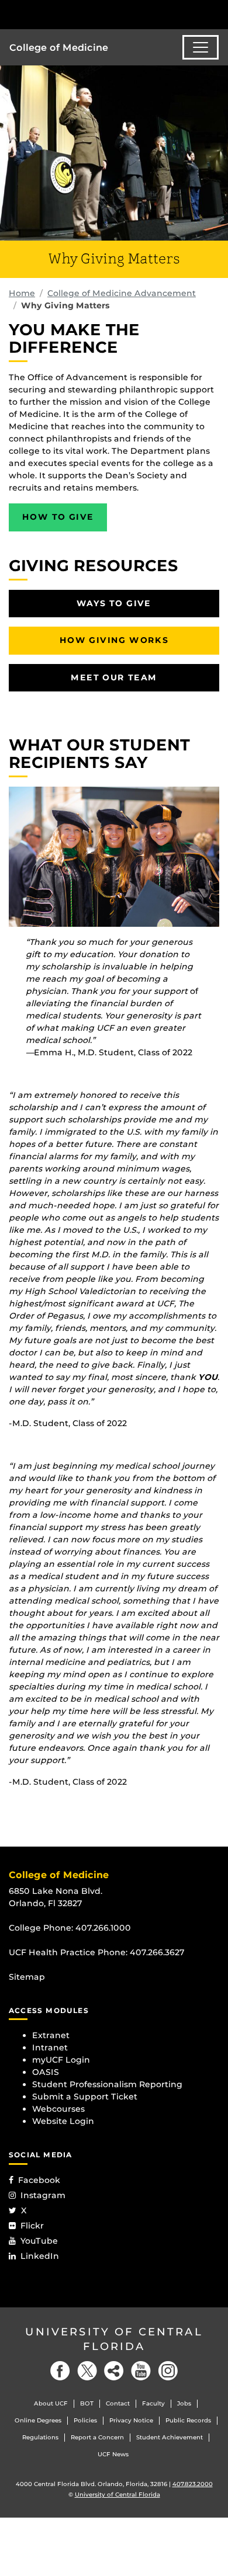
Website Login (63, 2121)
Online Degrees (38, 2420)
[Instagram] (168, 2371)
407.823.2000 (193, 2484)
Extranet (51, 2035)
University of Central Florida (114, 2339)
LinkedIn (40, 2256)
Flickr (32, 2226)
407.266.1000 (103, 1928)
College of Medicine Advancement (122, 293)
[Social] (114, 2371)
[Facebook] (60, 2371)
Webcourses (58, 2109)
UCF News (113, 2454)
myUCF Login (61, 2060)
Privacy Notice (131, 2420)
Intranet (50, 2047)
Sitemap (27, 1977)
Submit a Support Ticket (85, 2097)
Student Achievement (170, 2437)
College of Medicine (59, 48)
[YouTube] (141, 2371)
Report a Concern (97, 2437)
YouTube (39, 2241)
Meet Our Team (114, 677)
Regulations (40, 2437)
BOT (87, 2403)
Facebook (39, 2180)
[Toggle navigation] (201, 47)
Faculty (153, 2403)
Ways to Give (114, 603)
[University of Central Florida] (89, 14)
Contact (118, 2403)
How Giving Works (114, 640)
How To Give (58, 517)
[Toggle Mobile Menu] (216, 14)
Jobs (184, 2403)
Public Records (188, 2420)
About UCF (51, 2403)
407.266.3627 (157, 1952)
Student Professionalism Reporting (107, 2084)
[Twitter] (87, 2371)
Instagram (43, 2195)
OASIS (46, 2072)
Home (22, 293)
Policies (85, 2420)
